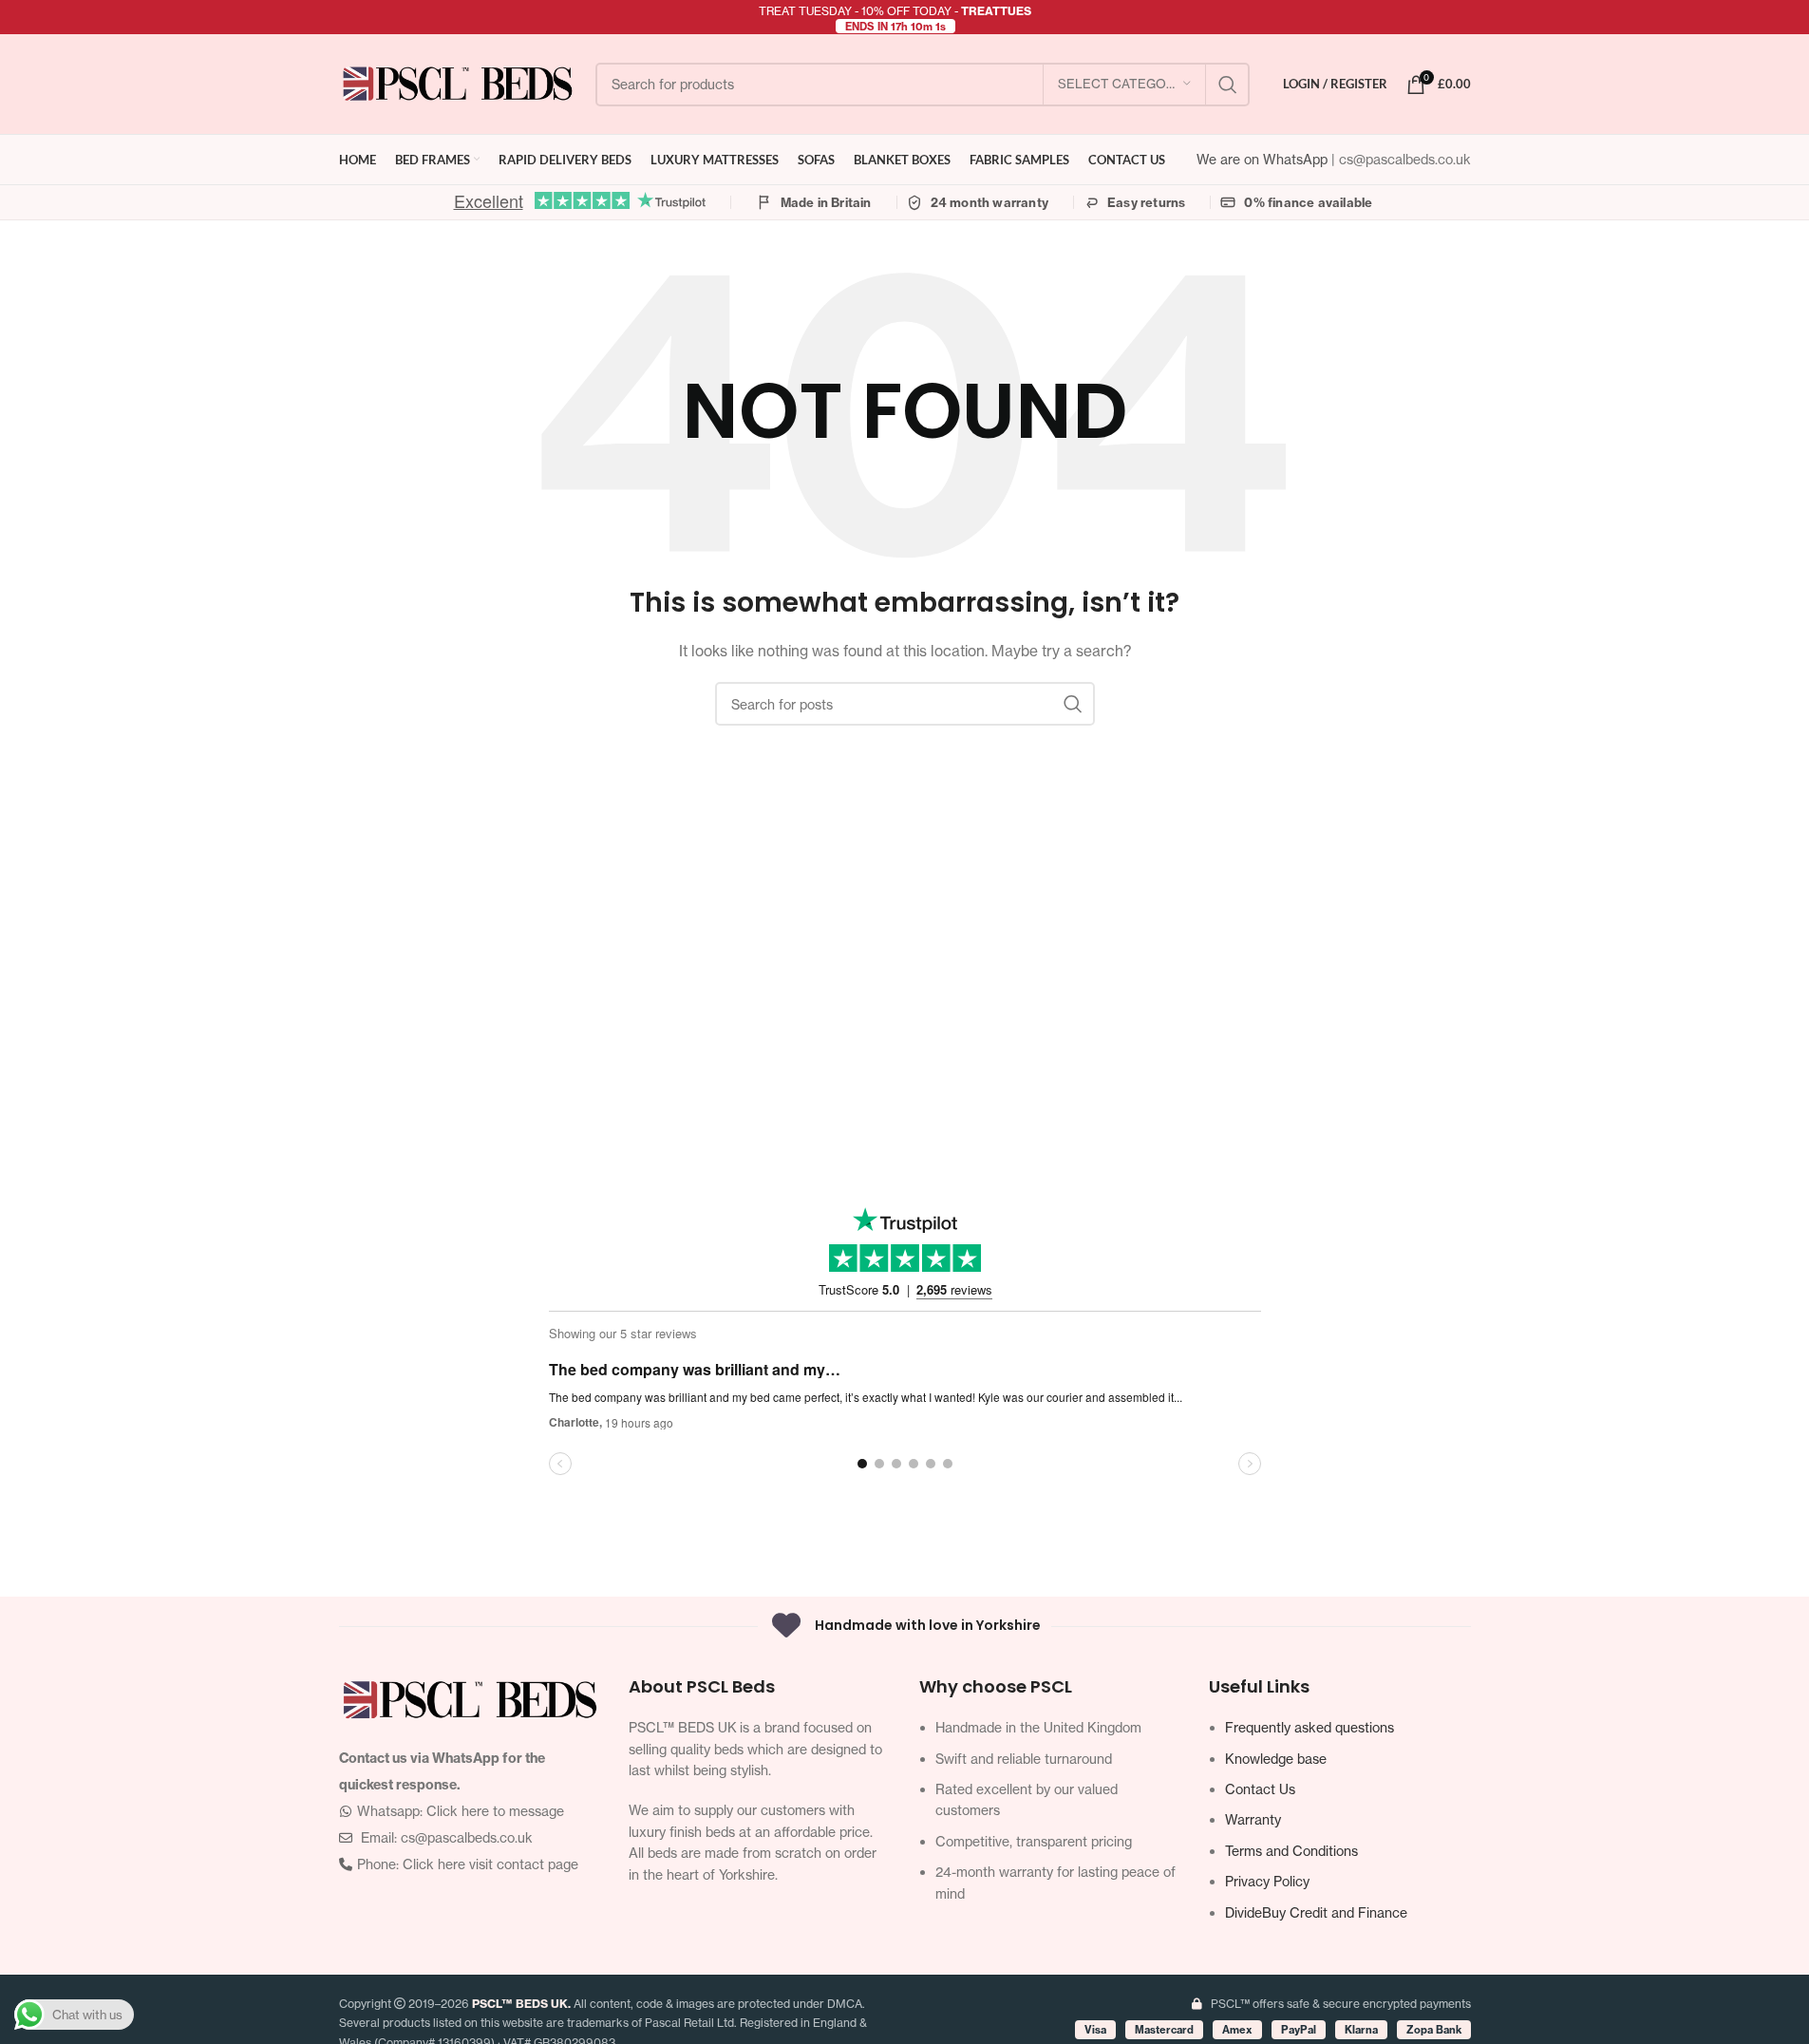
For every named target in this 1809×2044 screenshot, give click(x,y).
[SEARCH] (1228, 85)
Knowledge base (1276, 1759)
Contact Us (1260, 1789)
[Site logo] (458, 82)
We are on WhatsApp (1264, 159)
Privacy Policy (1267, 1881)
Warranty (1253, 1819)
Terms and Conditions (1291, 1851)
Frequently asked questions (1310, 1727)
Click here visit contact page (490, 1864)
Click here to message (495, 1811)
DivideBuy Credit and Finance (1316, 1912)
